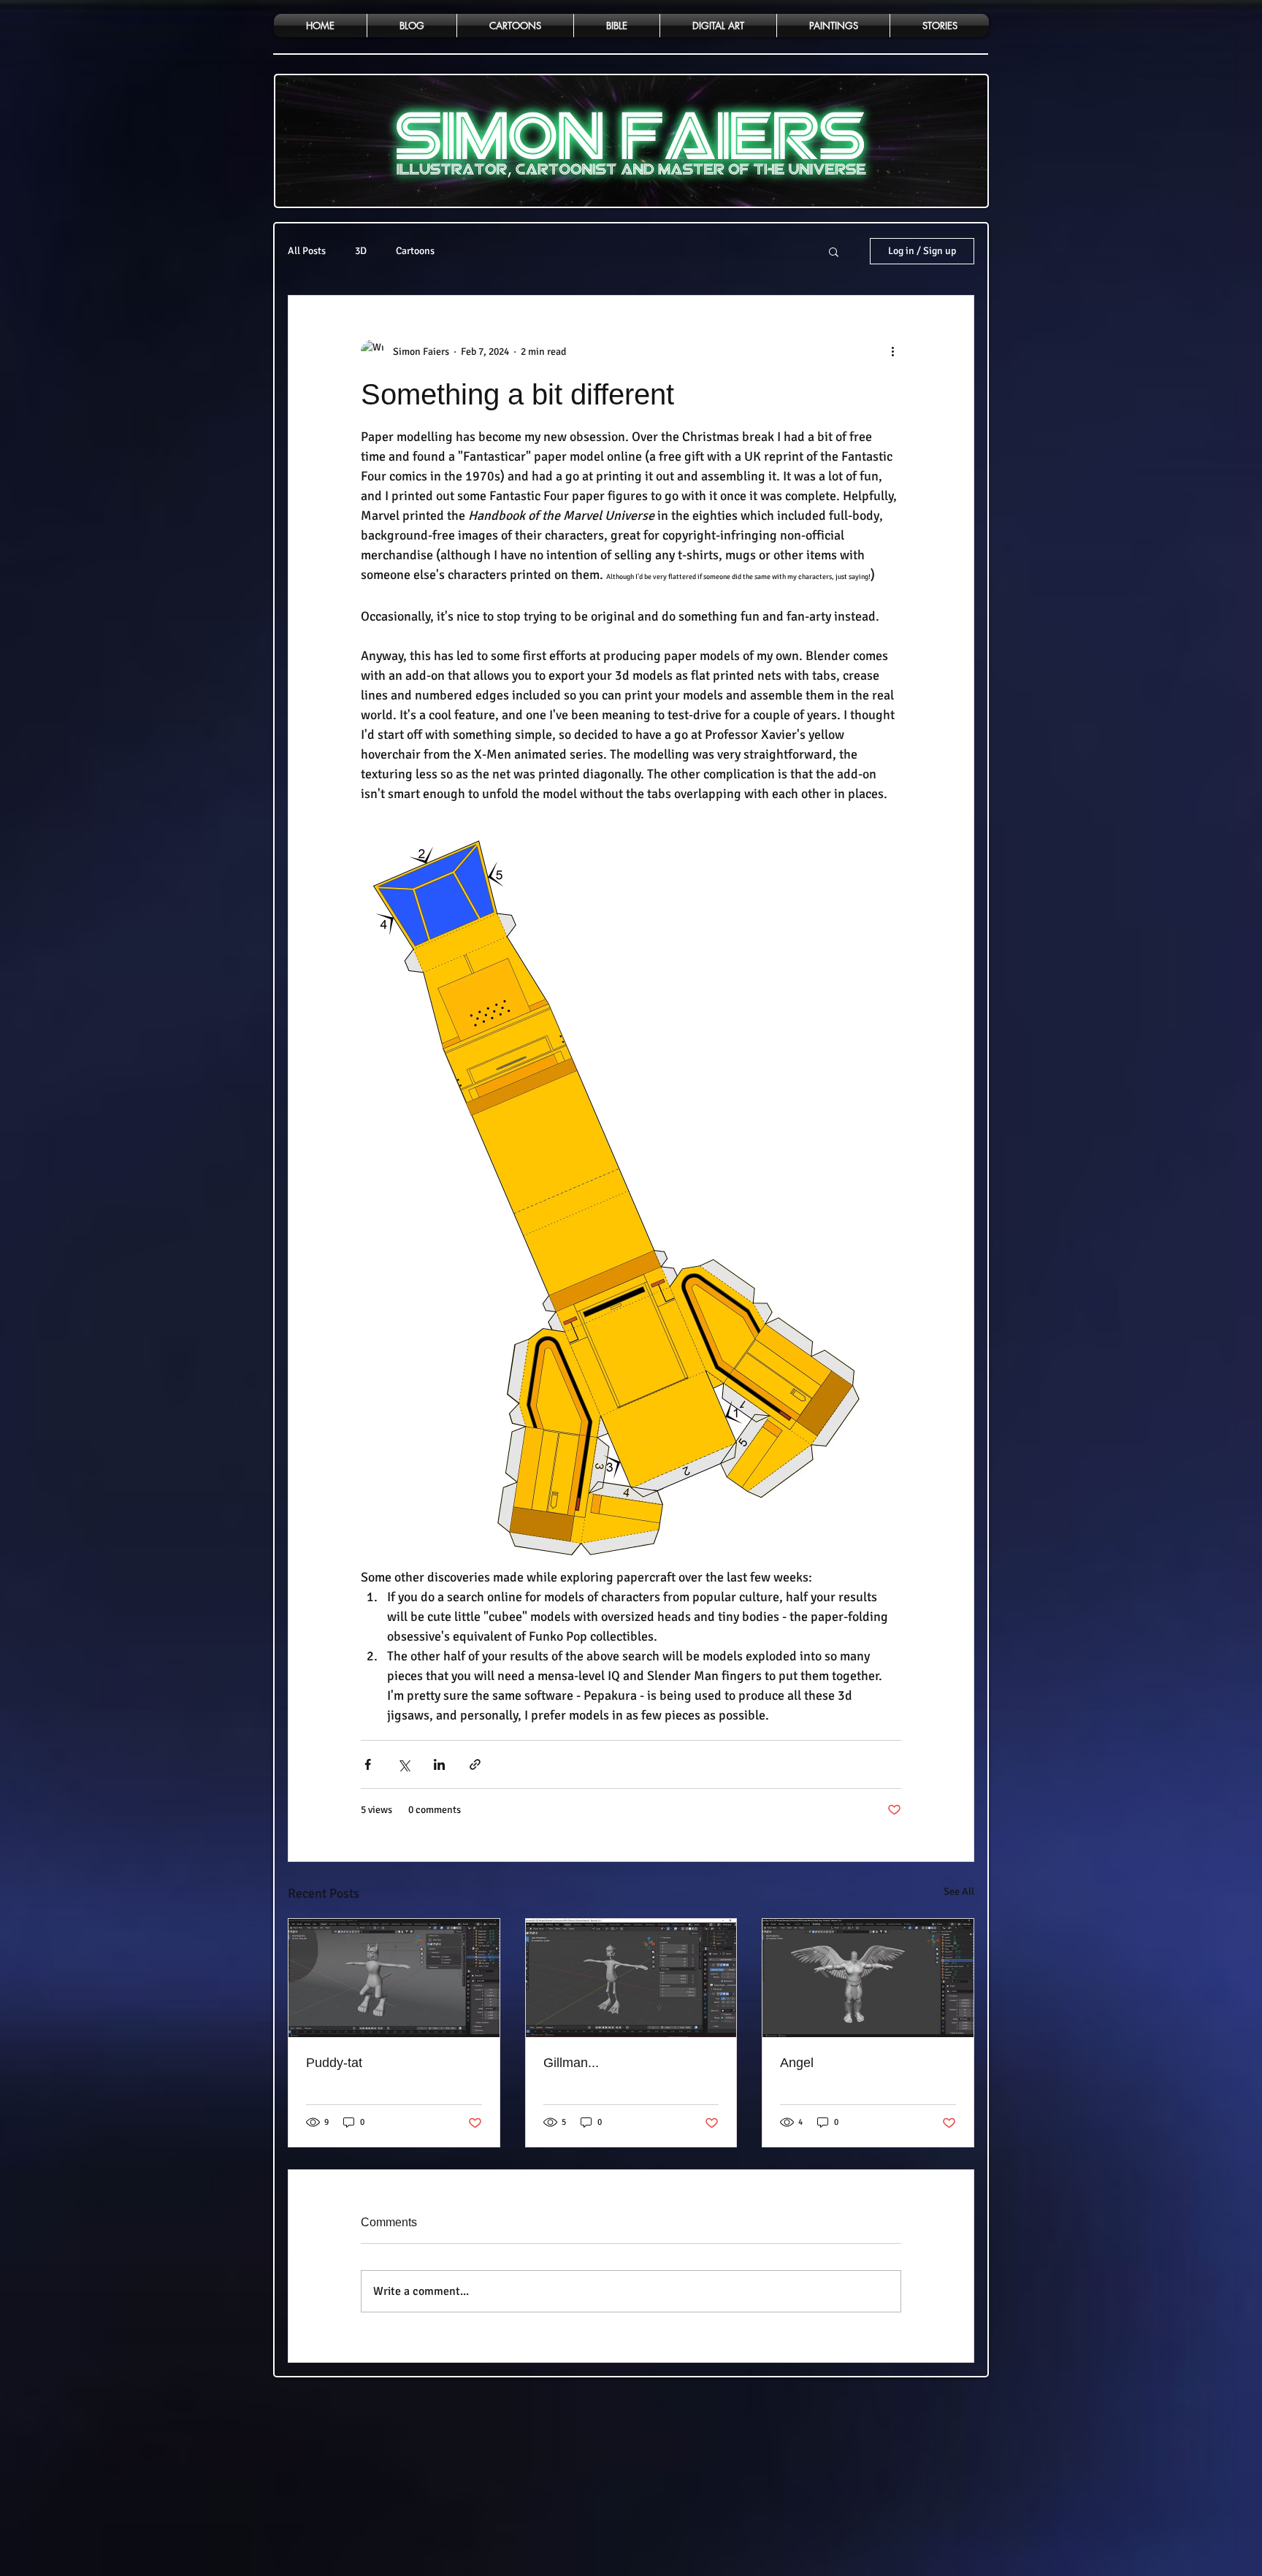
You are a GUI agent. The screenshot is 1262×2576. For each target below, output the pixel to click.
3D (361, 251)
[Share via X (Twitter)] (404, 1764)
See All (959, 1891)
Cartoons (415, 251)
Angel (797, 2063)
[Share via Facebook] (368, 1764)
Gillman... (571, 2063)
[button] (834, 251)
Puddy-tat (334, 2063)
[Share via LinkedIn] (439, 1764)
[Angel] (868, 1978)
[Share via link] (475, 1764)
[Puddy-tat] (394, 1978)
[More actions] (892, 351)
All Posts (307, 251)
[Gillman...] (631, 1978)
